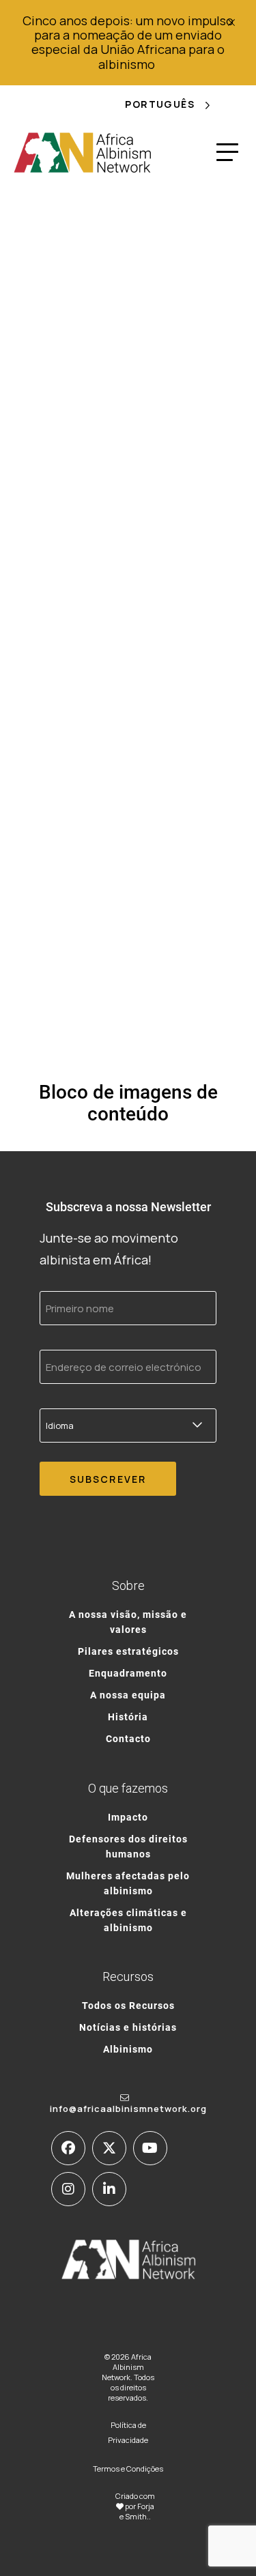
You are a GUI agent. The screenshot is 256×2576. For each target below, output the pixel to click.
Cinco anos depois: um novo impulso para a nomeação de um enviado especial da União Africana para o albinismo (128, 42)
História (128, 1717)
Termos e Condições (128, 2469)
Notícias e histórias (128, 2027)
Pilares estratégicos (128, 1651)
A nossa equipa (128, 1695)
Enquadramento (128, 1673)
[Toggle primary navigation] (227, 152)
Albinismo (128, 2049)
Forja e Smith (137, 2511)
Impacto (128, 1817)
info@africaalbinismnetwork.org (128, 2109)
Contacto (128, 1738)
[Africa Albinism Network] (83, 152)
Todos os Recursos (128, 2005)
